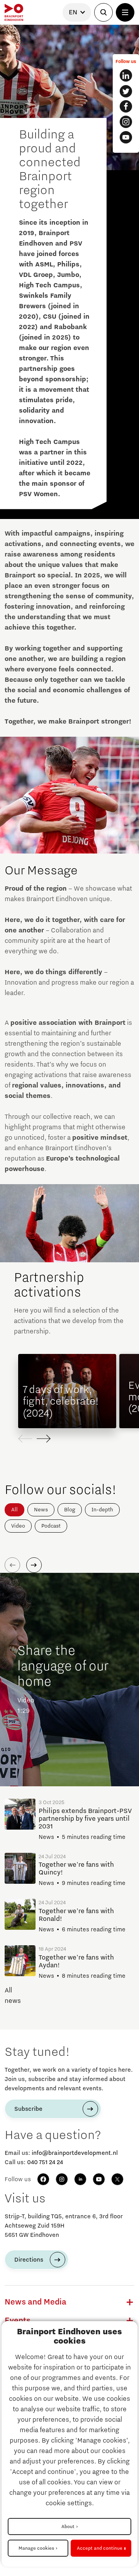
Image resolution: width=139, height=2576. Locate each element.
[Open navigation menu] (125, 12)
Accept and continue (100, 2548)
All (14, 1510)
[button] (44, 1439)
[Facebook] (43, 2179)
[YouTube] (99, 2179)
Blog (70, 1510)
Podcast (51, 1526)
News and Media (36, 2302)
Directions (29, 2260)
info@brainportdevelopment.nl (75, 2153)
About (68, 2526)
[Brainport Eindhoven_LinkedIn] (126, 75)
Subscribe (28, 2109)
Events (18, 2321)
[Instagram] (62, 2179)
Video (18, 1526)
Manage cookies (36, 2548)
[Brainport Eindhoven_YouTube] (126, 137)
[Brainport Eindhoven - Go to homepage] (14, 12)
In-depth (102, 1510)
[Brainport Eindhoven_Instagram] (126, 122)
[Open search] (103, 12)
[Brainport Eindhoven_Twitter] (126, 91)
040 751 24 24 (45, 2162)
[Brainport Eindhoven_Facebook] (126, 106)
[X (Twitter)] (117, 2179)
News (41, 1510)
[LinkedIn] (80, 2179)
